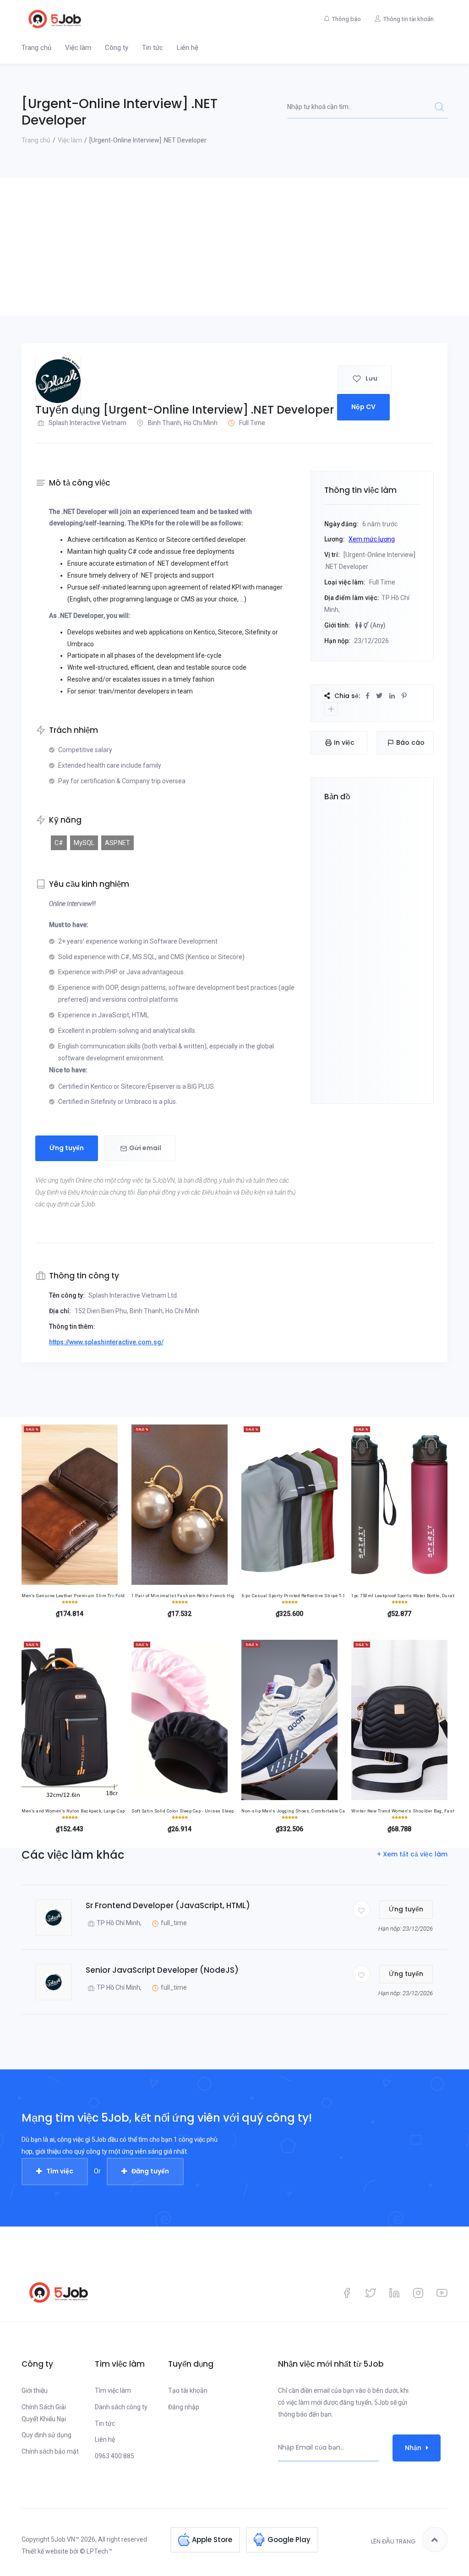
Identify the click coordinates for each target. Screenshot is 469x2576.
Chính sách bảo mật (50, 2451)
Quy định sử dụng (46, 2435)
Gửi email (145, 1148)
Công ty (117, 48)
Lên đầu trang (393, 2541)
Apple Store (212, 2540)
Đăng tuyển (150, 2171)
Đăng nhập (184, 2407)
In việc (344, 742)
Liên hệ (188, 48)
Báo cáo (410, 742)
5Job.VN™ (65, 2539)
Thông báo (346, 19)
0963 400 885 (115, 2456)
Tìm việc (60, 2171)
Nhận (413, 2448)
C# (59, 843)
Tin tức (153, 48)
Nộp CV (363, 407)
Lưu (371, 378)
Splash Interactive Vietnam (87, 423)
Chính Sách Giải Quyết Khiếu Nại (44, 2413)
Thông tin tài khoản (409, 19)
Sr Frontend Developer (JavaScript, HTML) (168, 1905)
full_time (174, 1923)
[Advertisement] (234, 247)
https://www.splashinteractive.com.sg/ (106, 1342)
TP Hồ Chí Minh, (119, 1923)
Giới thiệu (35, 2390)
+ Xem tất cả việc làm (412, 1854)
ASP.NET (117, 843)
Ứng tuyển (67, 1148)
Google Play (289, 2540)
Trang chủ (36, 48)
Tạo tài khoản (188, 2390)
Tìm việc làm (113, 2390)
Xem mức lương (372, 539)
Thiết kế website (45, 2551)
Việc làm (78, 48)
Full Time (252, 423)
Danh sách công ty (121, 2407)
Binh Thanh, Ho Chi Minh (183, 423)
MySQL (84, 843)
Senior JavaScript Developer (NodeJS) (162, 1970)
